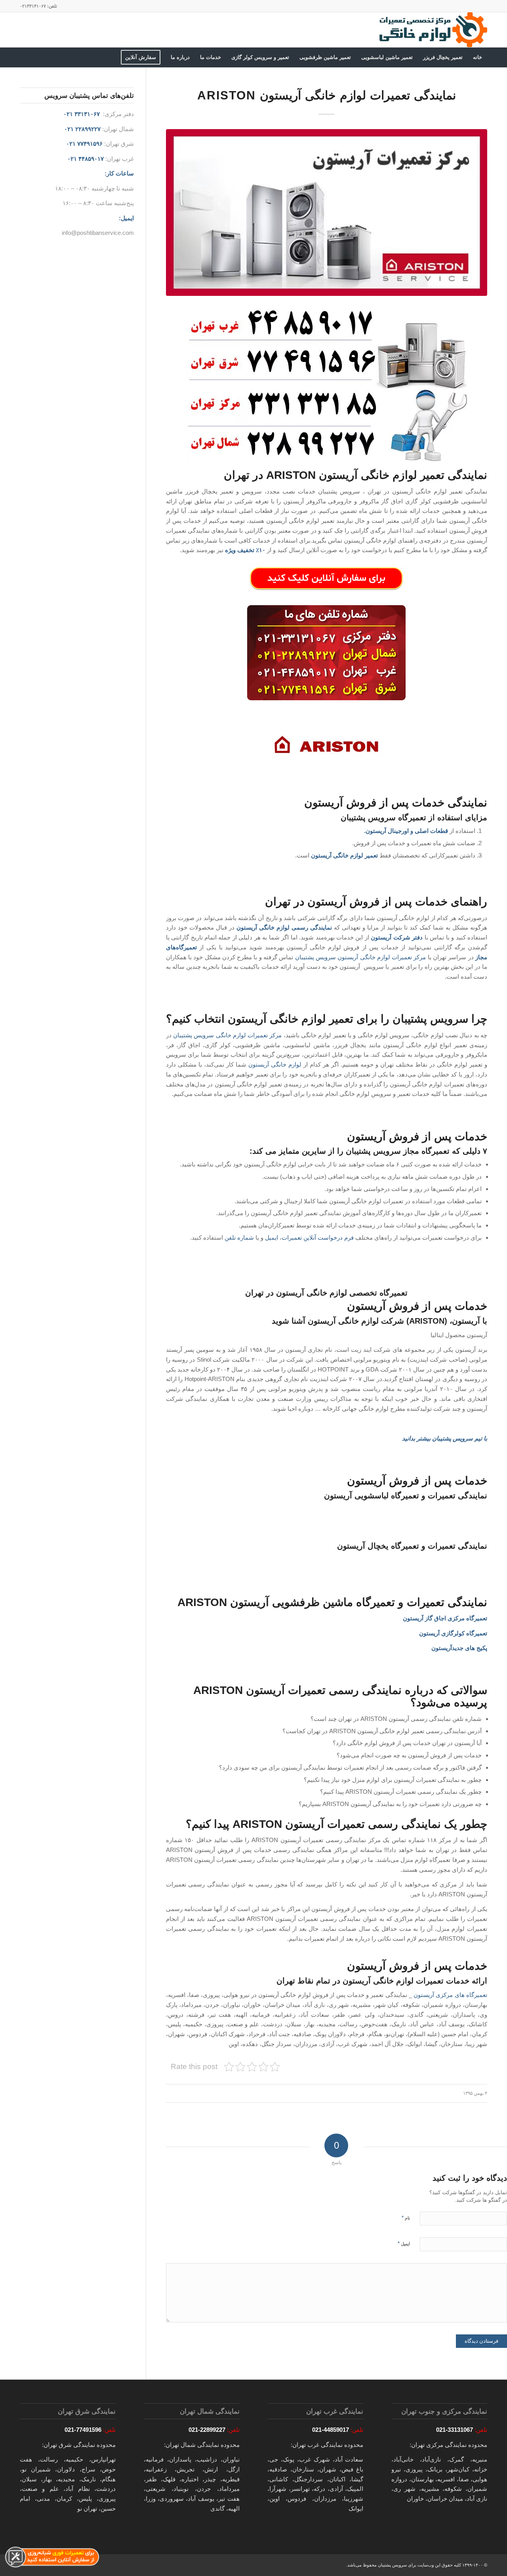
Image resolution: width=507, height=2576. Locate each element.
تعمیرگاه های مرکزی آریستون (450, 1995)
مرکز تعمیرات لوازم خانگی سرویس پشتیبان (228, 1035)
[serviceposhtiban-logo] (433, 30)
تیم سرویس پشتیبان (457, 1438)
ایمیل (272, 1238)
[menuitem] (477, 57)
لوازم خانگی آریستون (275, 1064)
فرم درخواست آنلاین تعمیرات (318, 1238)
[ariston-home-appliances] (327, 212)
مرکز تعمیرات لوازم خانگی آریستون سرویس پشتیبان (361, 957)
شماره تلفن (239, 1238)
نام (406, 2218)
